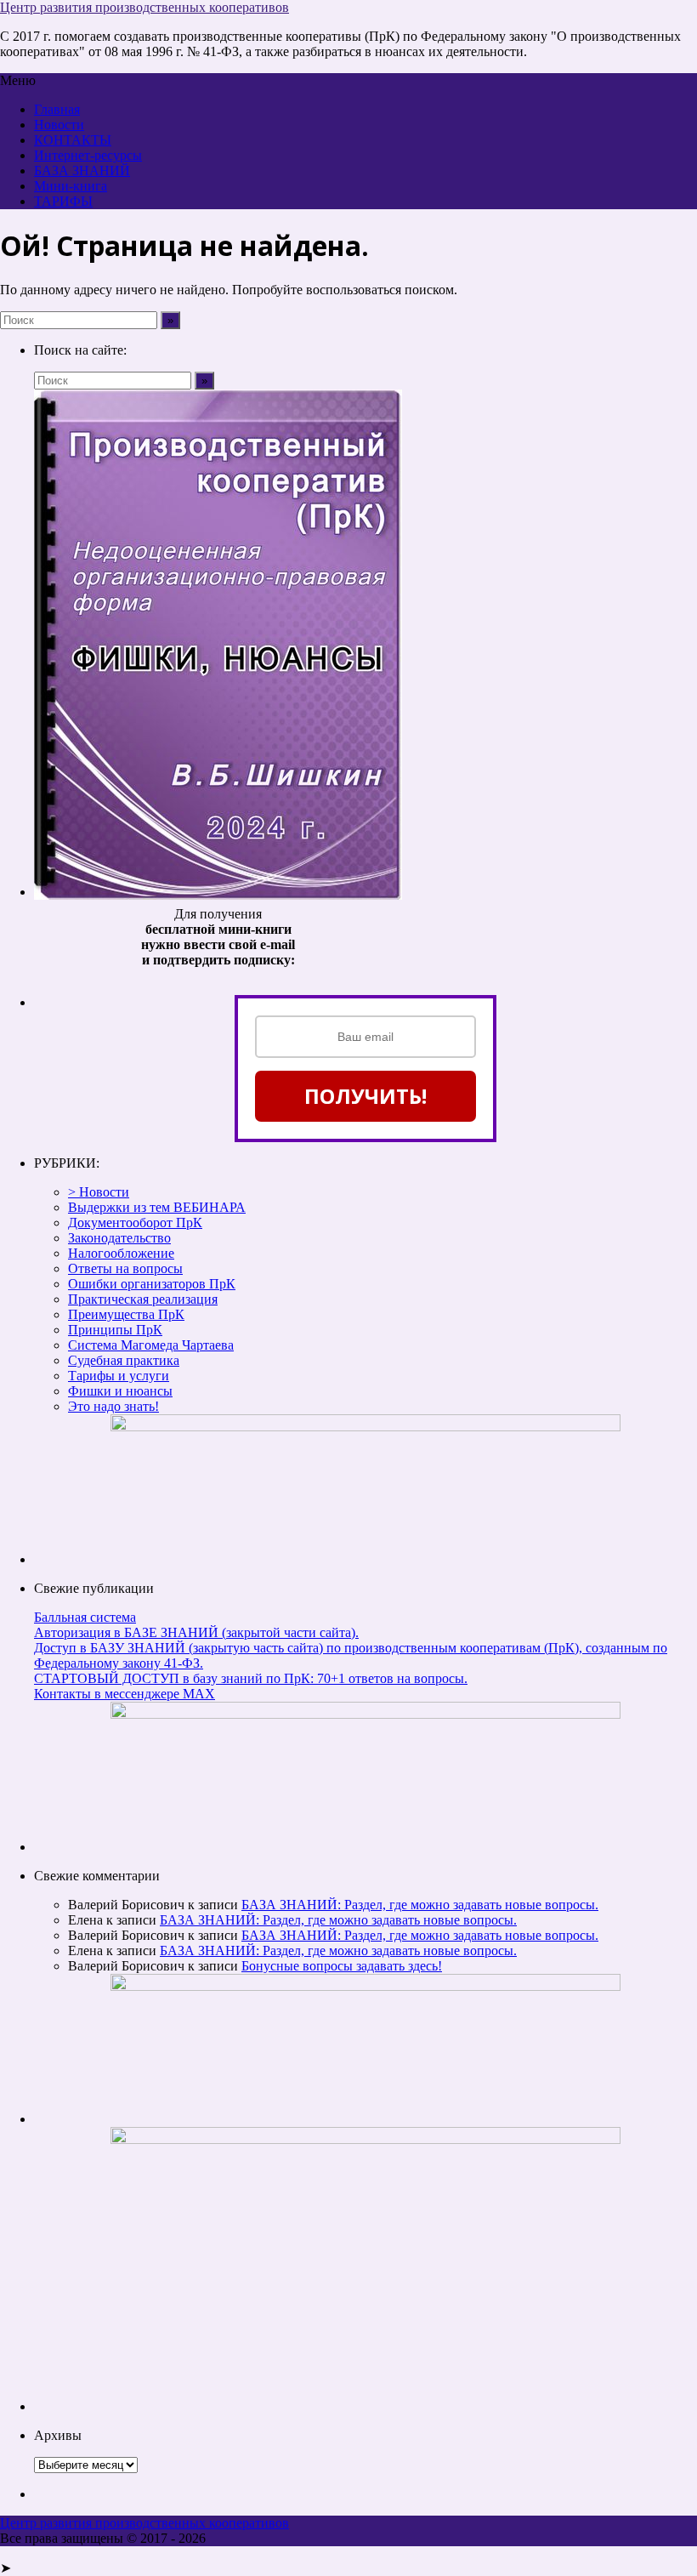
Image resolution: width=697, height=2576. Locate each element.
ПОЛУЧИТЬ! (365, 1096)
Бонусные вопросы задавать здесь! (342, 1966)
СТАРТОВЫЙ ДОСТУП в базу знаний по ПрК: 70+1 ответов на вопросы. (251, 1678)
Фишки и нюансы (120, 1391)
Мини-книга (71, 186)
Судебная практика (124, 1360)
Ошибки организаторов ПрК (152, 1284)
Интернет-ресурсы (88, 155)
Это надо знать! (113, 1406)
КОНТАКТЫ (73, 140)
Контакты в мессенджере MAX (125, 1694)
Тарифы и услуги (119, 1376)
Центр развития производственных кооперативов (144, 7)
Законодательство (119, 1238)
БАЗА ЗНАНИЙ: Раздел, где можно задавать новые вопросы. (420, 1905)
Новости (59, 125)
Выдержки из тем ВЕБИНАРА (157, 1207)
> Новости (99, 1192)
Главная (57, 109)
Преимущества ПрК (126, 1314)
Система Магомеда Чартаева (151, 1345)
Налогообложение (121, 1253)
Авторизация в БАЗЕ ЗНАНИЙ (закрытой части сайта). (196, 1632)
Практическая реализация (143, 1299)
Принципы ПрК (115, 1330)
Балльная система (85, 1617)
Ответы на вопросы (125, 1268)
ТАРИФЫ (63, 201)
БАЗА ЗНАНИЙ (82, 171)
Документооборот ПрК (135, 1223)
